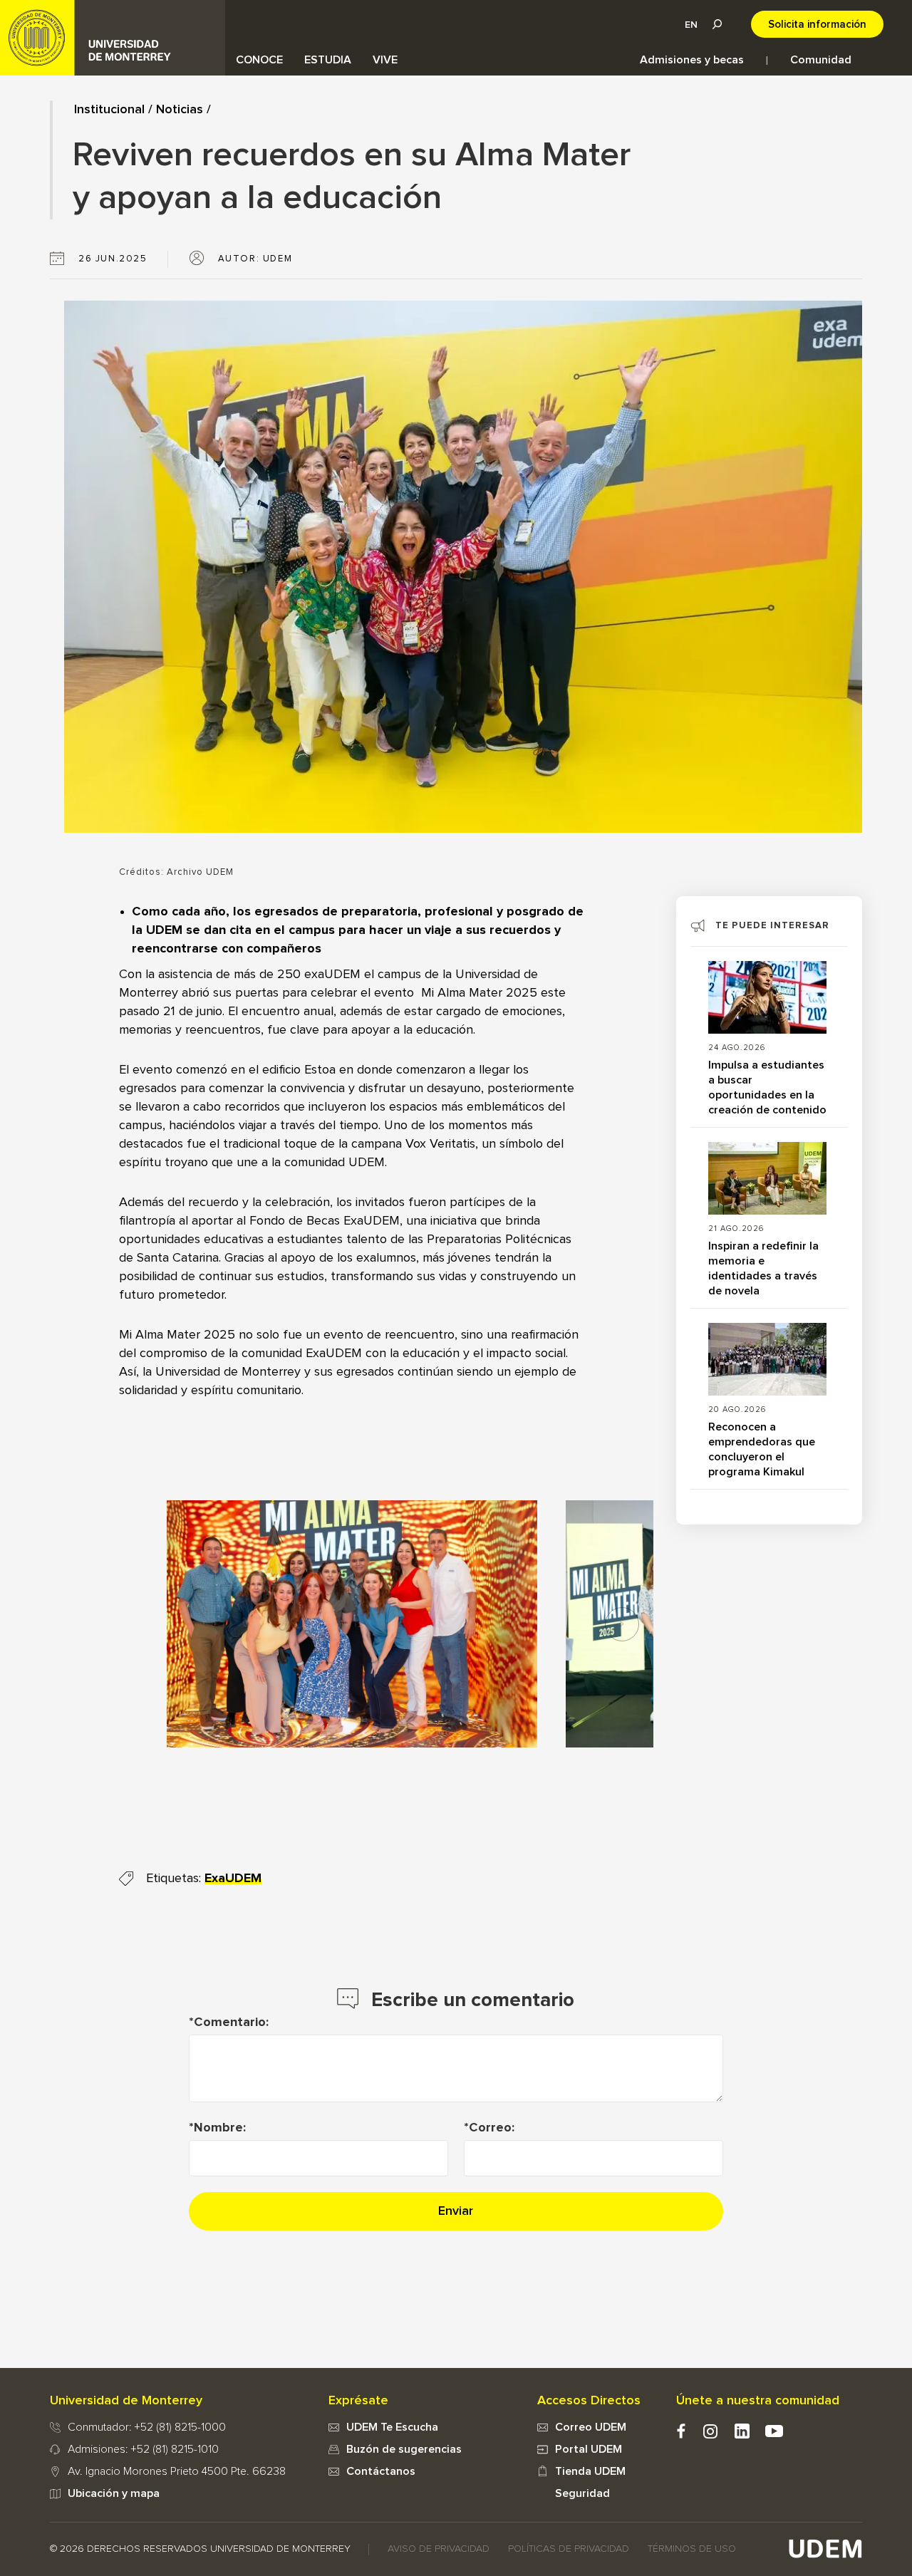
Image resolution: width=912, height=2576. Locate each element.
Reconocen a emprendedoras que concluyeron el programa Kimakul (762, 1449)
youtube (774, 2431)
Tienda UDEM (590, 2471)
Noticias (180, 110)
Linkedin (742, 2431)
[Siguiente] (622, 1624)
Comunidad (821, 60)
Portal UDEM (589, 2449)
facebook (681, 2431)
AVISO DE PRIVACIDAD (439, 2549)
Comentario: (231, 2022)
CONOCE (259, 60)
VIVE (385, 60)
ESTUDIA (328, 60)
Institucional (109, 110)
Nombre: (220, 2128)
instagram (710, 2431)
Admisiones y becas (692, 60)
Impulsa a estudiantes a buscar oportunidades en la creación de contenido (767, 1087)
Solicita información (817, 25)
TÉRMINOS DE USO (692, 2549)
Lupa (717, 24)
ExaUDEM (233, 1879)
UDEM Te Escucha (392, 2427)
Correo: (492, 2128)
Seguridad (582, 2493)
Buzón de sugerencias (404, 2449)
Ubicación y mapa (114, 2493)
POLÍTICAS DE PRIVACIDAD (569, 2549)
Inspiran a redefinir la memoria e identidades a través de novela (763, 1268)
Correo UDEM (591, 2427)
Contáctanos (381, 2471)
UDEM (113, 38)
